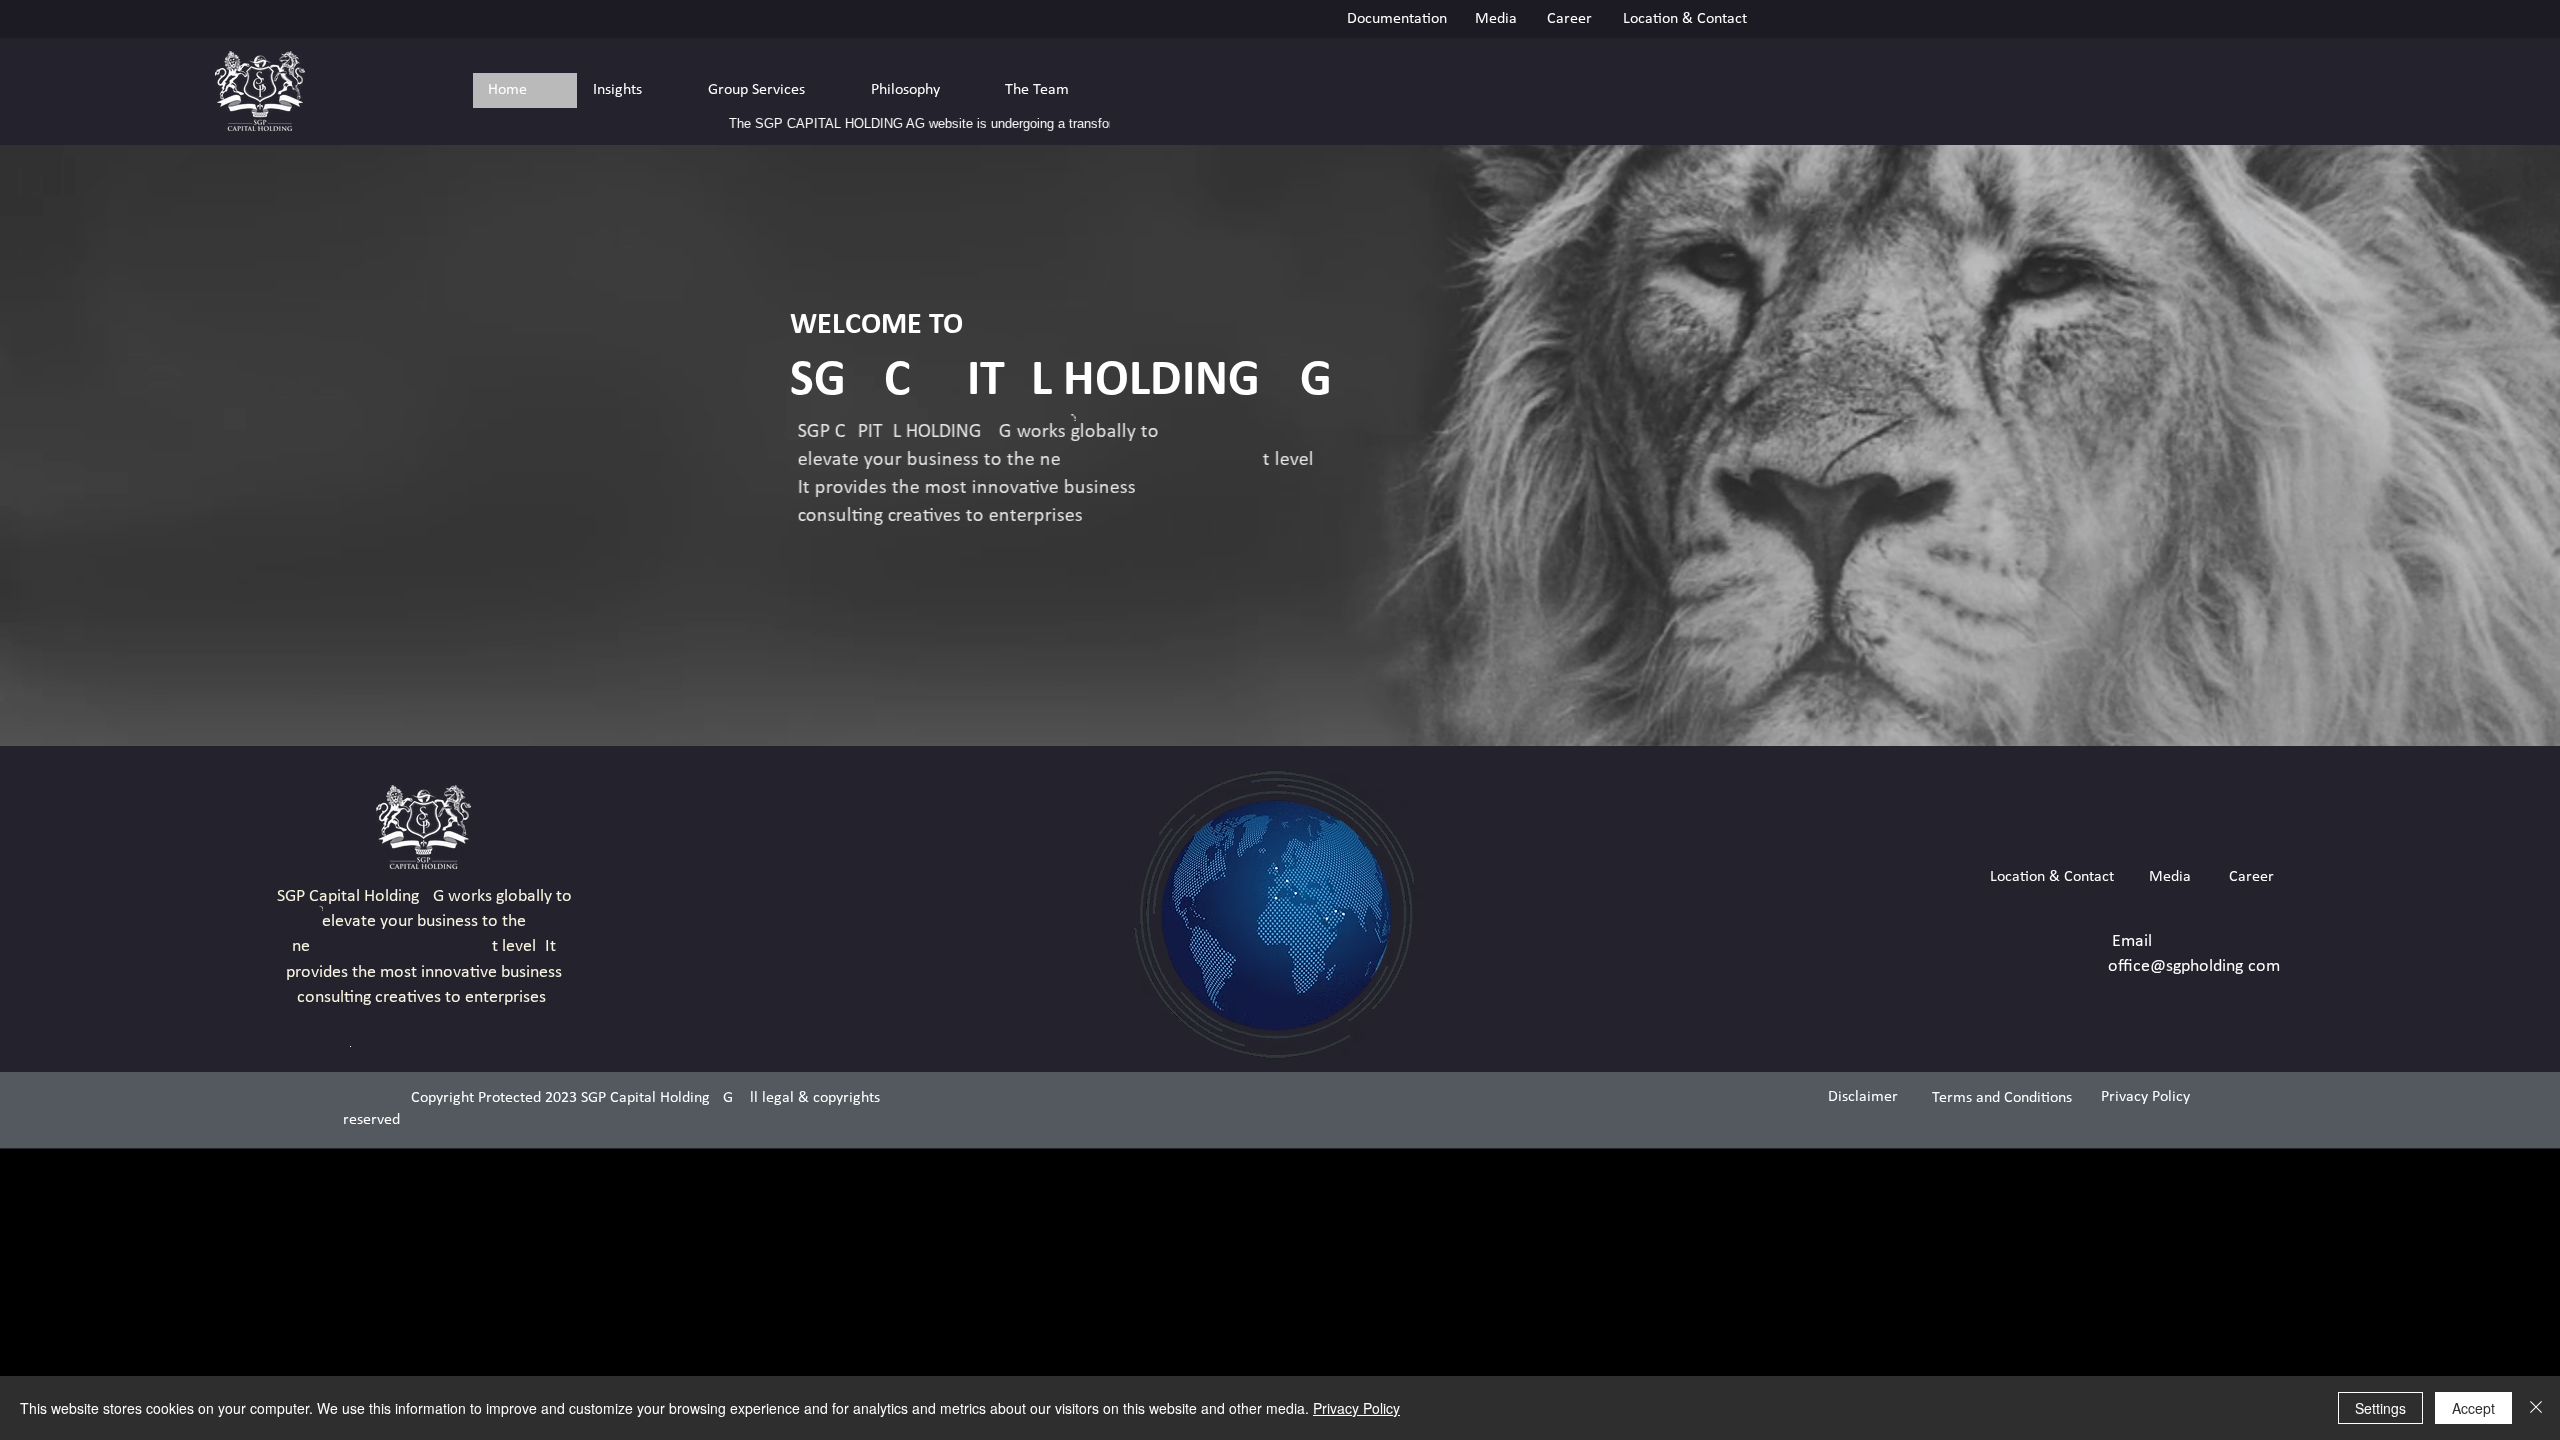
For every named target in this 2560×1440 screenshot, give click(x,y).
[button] (634, 90)
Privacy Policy (1356, 1408)
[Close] (2536, 1408)
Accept (2473, 1408)
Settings (2380, 1408)
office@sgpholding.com (2194, 966)
